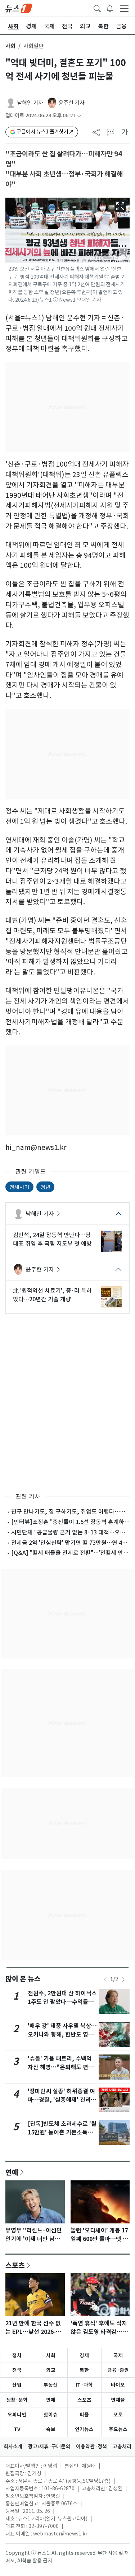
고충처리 (122, 2447)
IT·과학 (84, 2385)
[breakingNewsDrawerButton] (110, 8)
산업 (17, 2385)
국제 (118, 2355)
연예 (12, 2172)
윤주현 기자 (71, 103)
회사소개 (13, 2447)
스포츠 (15, 2265)
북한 (84, 2370)
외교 (51, 2370)
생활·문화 (17, 2400)
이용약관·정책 (91, 2447)
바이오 (118, 2385)
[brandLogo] (19, 8)
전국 (17, 2370)
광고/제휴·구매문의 (49, 2447)
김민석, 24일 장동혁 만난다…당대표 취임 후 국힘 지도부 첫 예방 (52, 1239)
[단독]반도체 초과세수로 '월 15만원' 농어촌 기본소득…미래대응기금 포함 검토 (62, 2132)
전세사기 (19, 1187)
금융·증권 (118, 2370)
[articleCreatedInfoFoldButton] (79, 116)
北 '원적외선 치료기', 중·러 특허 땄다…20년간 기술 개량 (52, 1295)
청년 (45, 1187)
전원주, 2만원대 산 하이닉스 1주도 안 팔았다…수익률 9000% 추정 (62, 2002)
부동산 (51, 2385)
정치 (17, 2355)
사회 (10, 46)
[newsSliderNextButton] (123, 1980)
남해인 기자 (30, 103)
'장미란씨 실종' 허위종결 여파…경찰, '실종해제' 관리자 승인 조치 (62, 2100)
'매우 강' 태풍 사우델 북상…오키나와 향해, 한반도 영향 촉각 (62, 2035)
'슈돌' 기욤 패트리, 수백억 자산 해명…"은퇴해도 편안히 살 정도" (61, 2067)
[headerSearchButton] (97, 8)
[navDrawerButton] (124, 8)
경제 (84, 2355)
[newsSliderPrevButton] (105, 1980)
